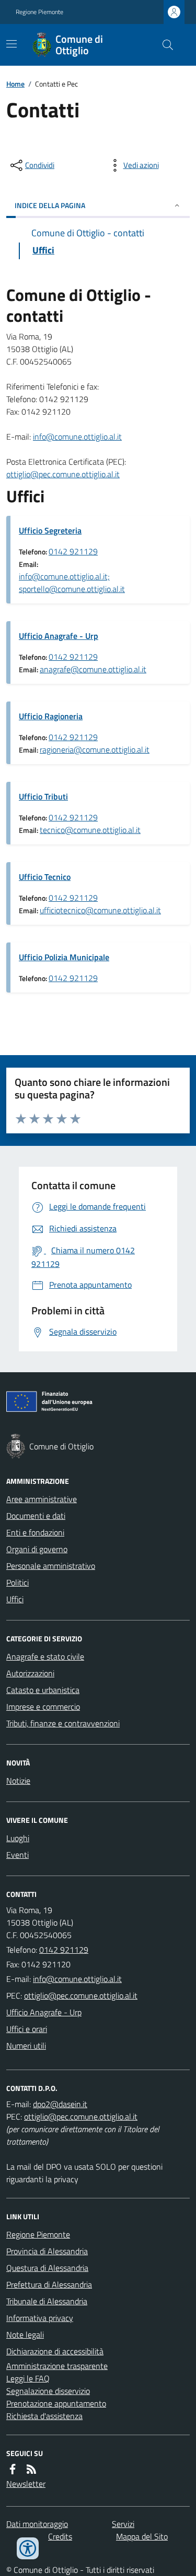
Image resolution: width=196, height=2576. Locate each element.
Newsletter (26, 2484)
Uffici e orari (27, 2029)
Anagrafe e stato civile (45, 1656)
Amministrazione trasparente (57, 2366)
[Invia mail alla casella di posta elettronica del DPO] (60, 2104)
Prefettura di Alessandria (49, 2284)
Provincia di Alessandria (47, 2251)
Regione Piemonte (39, 12)
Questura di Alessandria (47, 2268)
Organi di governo (37, 1549)
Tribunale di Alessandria (47, 2301)
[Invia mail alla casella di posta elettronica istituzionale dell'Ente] (77, 1979)
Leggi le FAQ (28, 2378)
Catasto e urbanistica (43, 1690)
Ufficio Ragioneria (51, 716)
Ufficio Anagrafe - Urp (59, 636)
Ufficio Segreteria (50, 530)
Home (15, 84)
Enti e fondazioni (35, 1532)
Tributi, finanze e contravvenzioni (63, 1723)
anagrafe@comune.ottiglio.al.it (93, 669)
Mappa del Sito (142, 2536)
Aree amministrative (42, 1499)
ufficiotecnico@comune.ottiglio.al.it (100, 910)
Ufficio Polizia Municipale (64, 957)
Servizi (123, 2524)
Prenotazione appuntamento (56, 2403)
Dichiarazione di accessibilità (55, 2351)
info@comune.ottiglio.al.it (77, 437)
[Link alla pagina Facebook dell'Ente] (13, 2469)
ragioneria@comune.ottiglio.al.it (95, 749)
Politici (18, 1582)
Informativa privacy (40, 2318)
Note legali (25, 2335)
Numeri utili (26, 2046)
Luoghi (18, 1838)
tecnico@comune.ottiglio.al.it (90, 830)
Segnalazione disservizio (48, 2391)
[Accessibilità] (28, 2548)
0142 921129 (73, 551)
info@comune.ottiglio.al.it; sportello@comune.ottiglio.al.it (72, 583)
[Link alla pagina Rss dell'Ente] (31, 2469)
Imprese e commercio (43, 1707)
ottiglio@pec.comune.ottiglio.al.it (63, 474)
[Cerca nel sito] (164, 45)
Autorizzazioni (30, 1673)
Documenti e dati (36, 1516)
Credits (60, 2536)
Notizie (18, 1781)
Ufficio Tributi (43, 796)
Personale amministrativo (51, 1566)
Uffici (15, 1599)
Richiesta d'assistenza (44, 2416)
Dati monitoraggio (37, 2524)
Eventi (18, 1855)
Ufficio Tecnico (45, 877)
